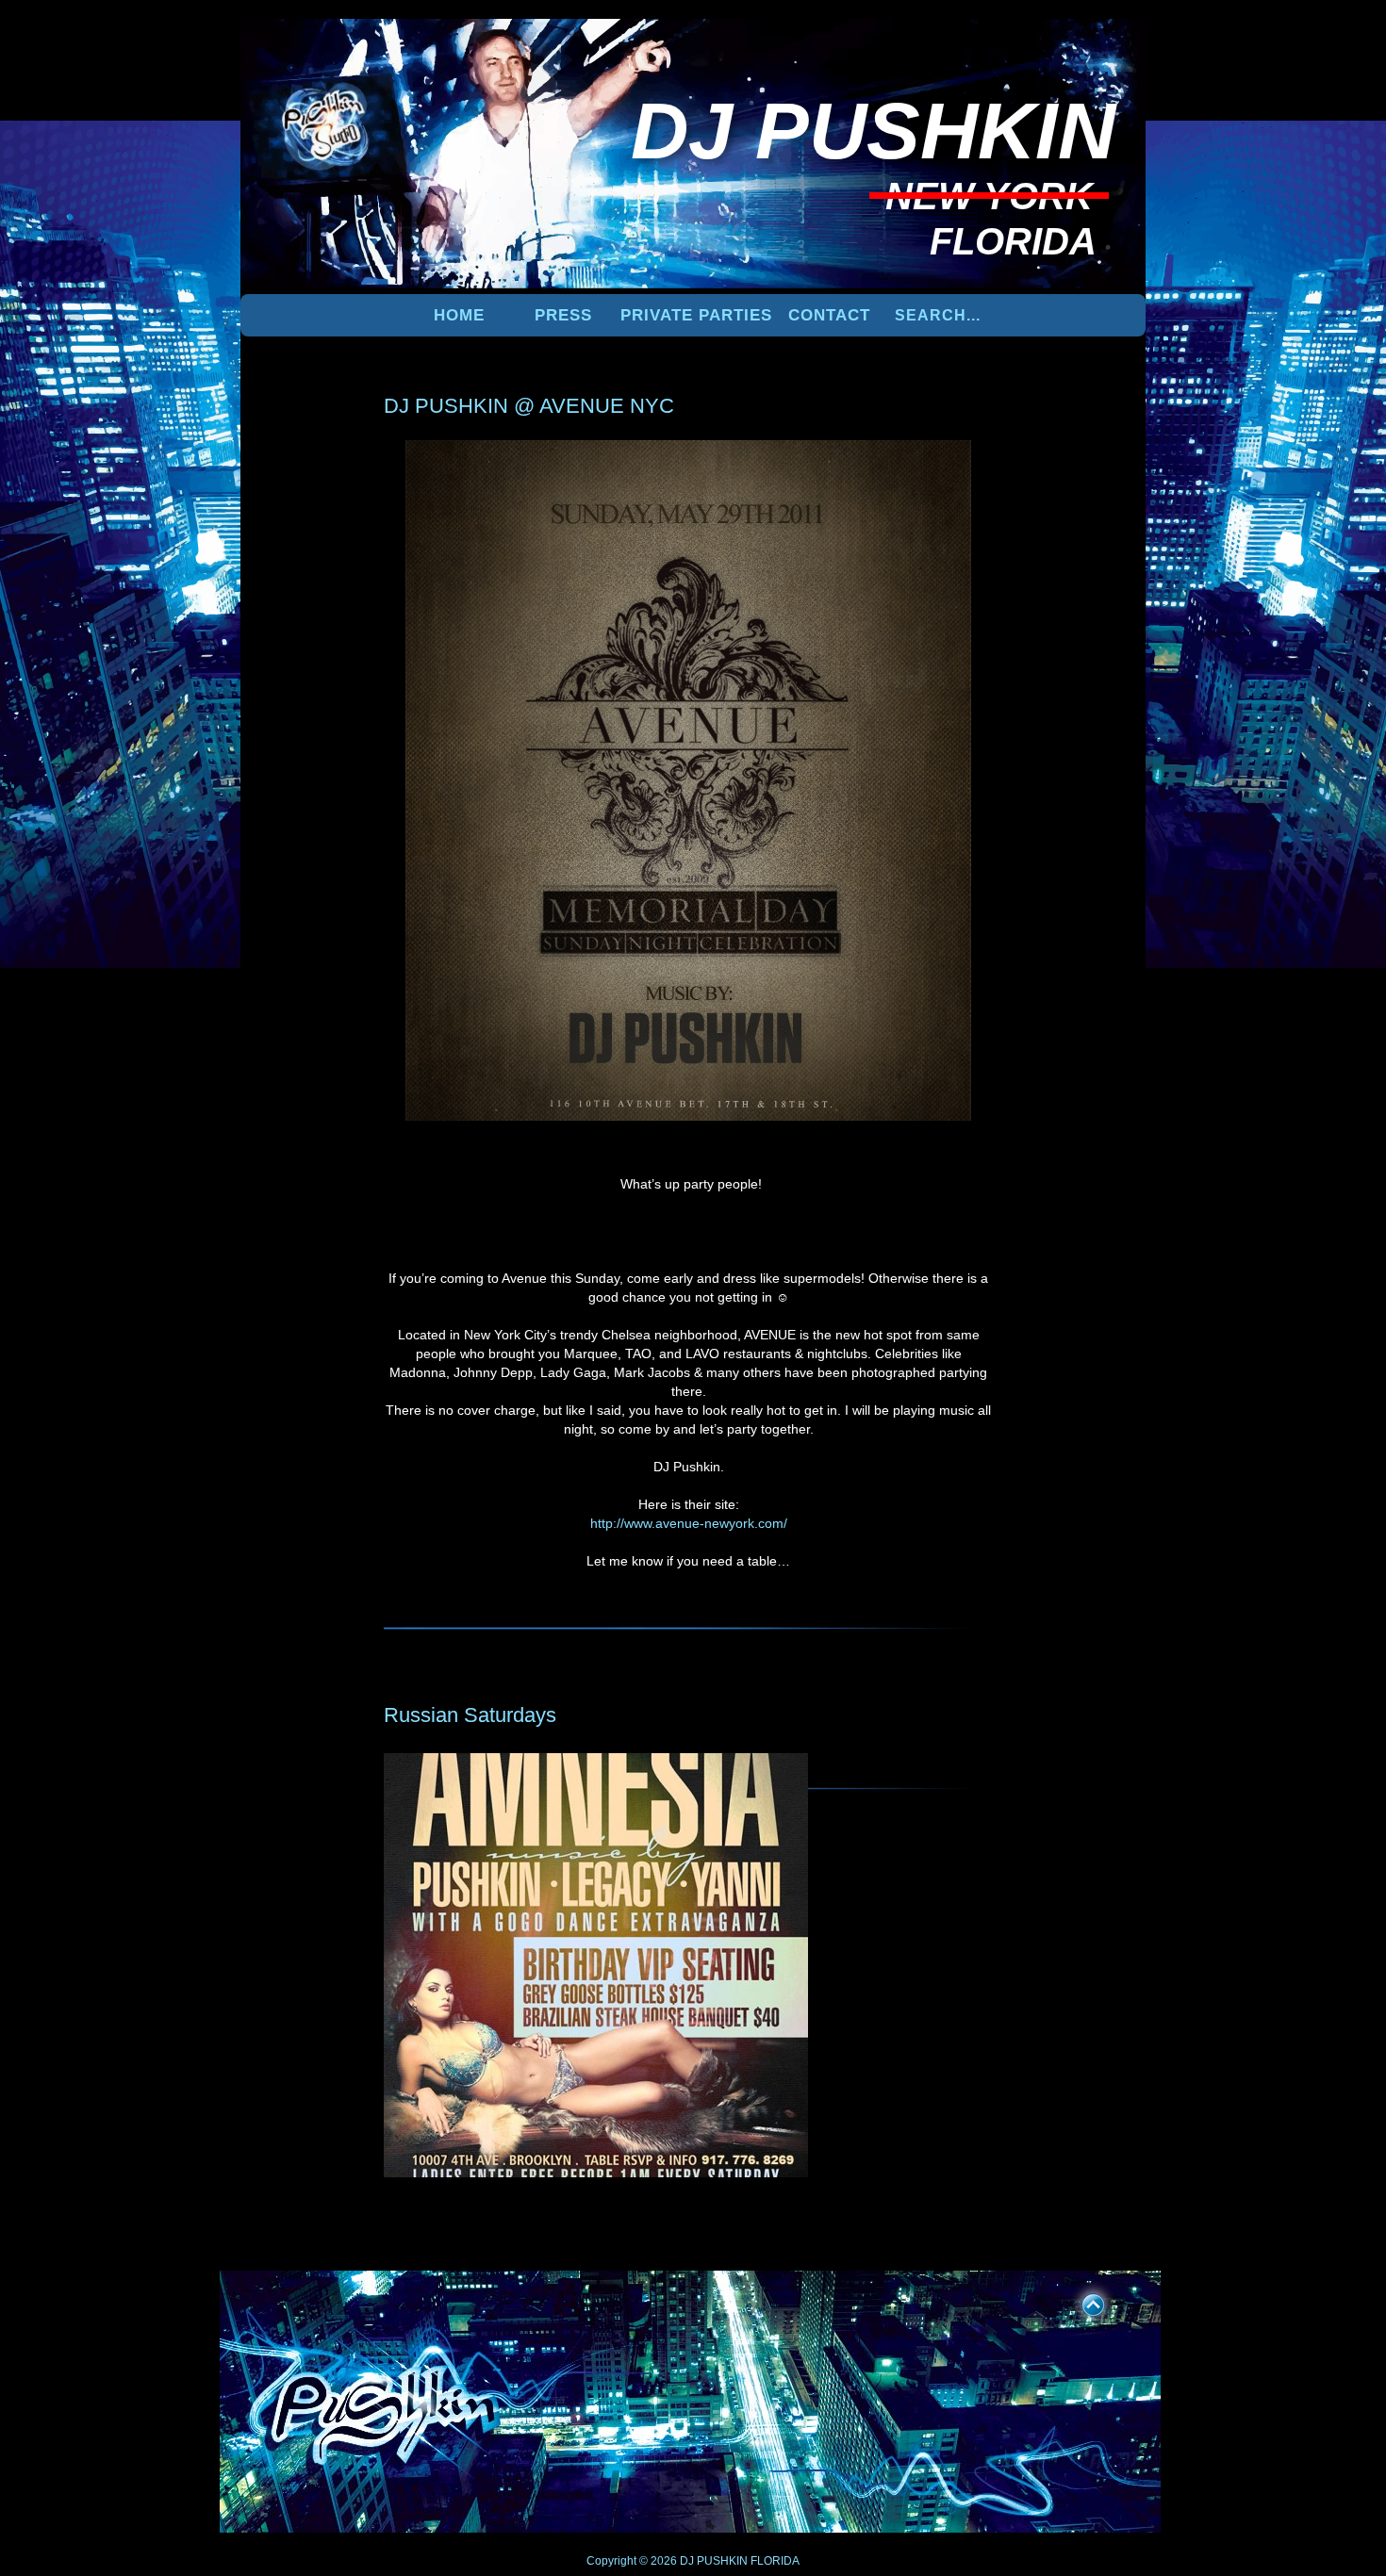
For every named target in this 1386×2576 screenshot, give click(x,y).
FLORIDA (775, 2561)
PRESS (563, 315)
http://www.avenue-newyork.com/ (689, 1523)
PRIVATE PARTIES (696, 315)
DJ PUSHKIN (712, 2561)
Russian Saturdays (470, 1715)
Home (459, 315)
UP (1081, 2302)
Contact (829, 315)
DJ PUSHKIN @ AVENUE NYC (529, 406)
